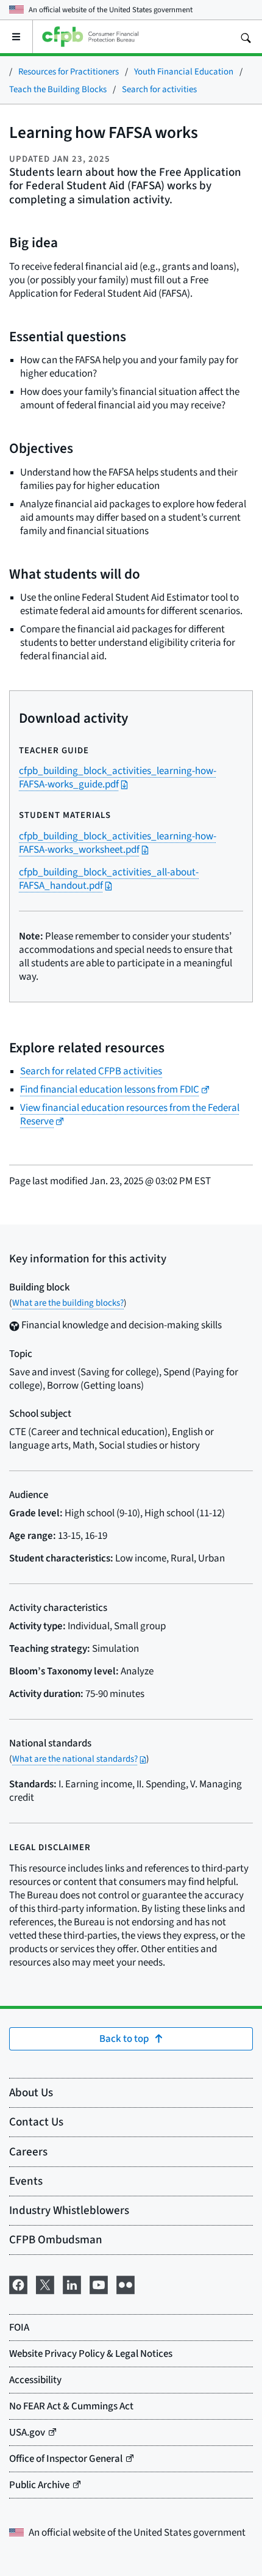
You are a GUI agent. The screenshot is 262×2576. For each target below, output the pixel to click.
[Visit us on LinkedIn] (72, 2282)
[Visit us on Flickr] (126, 2282)
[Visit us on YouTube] (99, 2282)
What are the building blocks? (68, 1302)
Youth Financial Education (184, 71)
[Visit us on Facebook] (18, 2282)
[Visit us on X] (45, 2282)
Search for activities (159, 89)
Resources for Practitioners (69, 71)
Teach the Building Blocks (58, 89)
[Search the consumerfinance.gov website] (246, 37)
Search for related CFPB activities (91, 1071)
